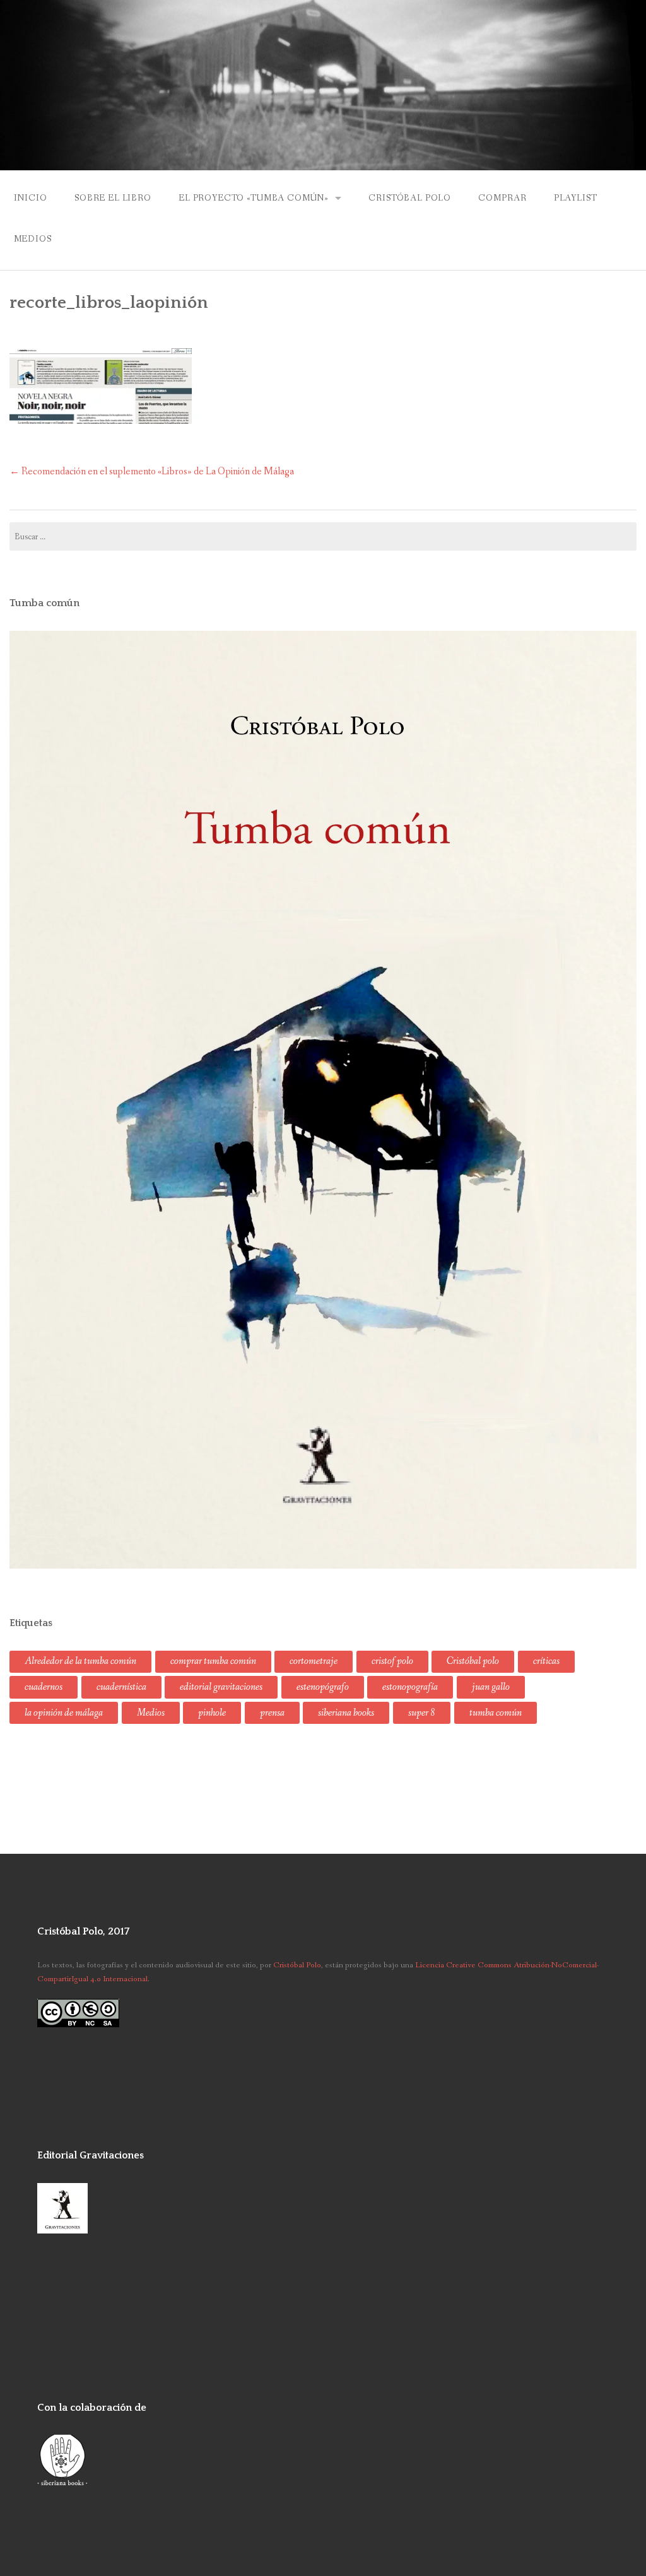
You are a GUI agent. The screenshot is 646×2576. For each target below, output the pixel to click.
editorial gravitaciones (221, 1687)
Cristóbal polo (473, 1661)
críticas (546, 1661)
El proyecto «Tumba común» (254, 198)
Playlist (576, 198)
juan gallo (491, 1687)
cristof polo (392, 1661)
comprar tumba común (213, 1661)
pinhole (212, 1713)
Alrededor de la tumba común (80, 1661)
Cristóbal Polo (410, 198)
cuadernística (121, 1687)
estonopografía (410, 1687)
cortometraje (314, 1661)
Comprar (502, 198)
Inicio (31, 198)
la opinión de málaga (64, 1713)
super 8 (422, 1713)
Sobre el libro (113, 198)
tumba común (496, 1713)
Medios (33, 239)
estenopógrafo (323, 1687)
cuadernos (44, 1687)
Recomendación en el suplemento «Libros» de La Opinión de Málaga (152, 471)
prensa (272, 1713)
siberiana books (346, 1713)
